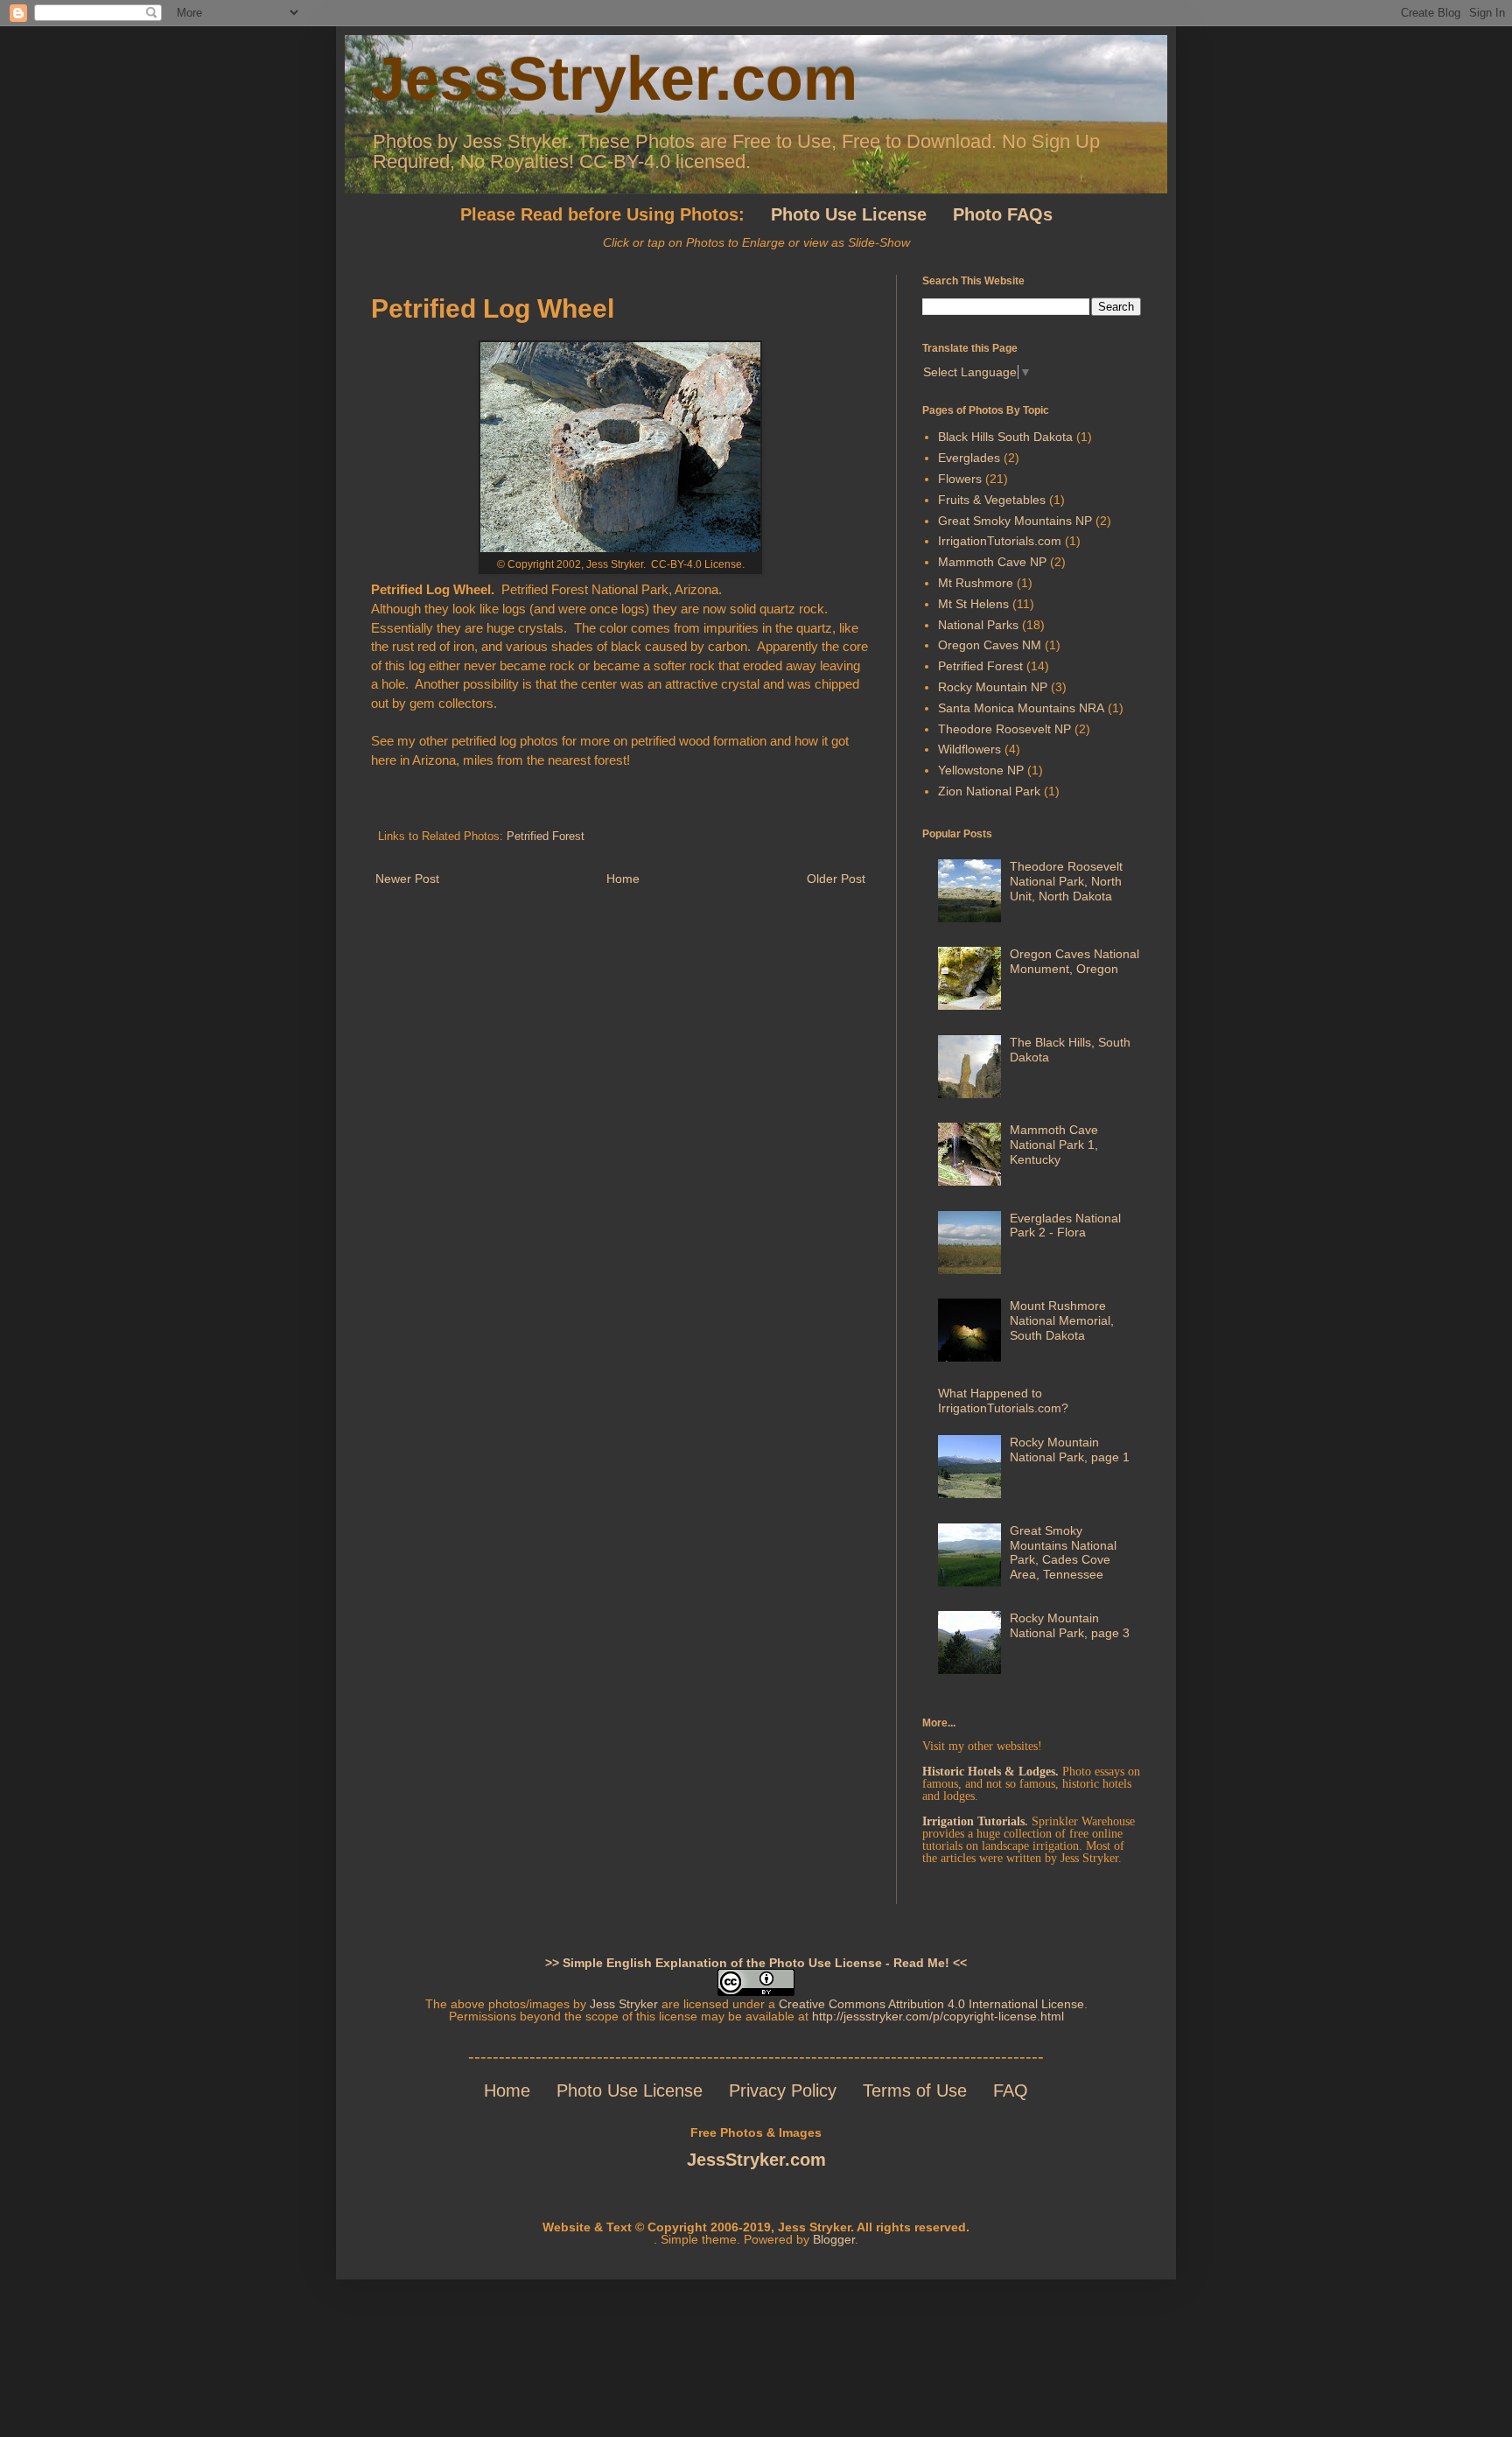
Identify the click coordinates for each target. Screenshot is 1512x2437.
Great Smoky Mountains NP (1015, 521)
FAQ (1011, 2090)
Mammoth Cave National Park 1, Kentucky (1054, 1145)
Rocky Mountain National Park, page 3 (1070, 1625)
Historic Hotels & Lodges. (990, 1772)
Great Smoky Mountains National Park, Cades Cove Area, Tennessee (1063, 1552)
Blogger (834, 2239)
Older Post (836, 879)
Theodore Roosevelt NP (1004, 729)
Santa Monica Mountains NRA (1021, 708)
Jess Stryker (624, 2004)
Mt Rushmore (976, 583)
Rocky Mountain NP (993, 687)
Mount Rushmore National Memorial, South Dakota (1062, 1320)
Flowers (960, 479)
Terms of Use (915, 2090)
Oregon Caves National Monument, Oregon (1074, 961)
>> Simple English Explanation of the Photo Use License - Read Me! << (756, 1963)
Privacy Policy (796, 2090)
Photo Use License (630, 2090)
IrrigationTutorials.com (1000, 541)
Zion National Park (989, 791)
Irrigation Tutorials (973, 1821)
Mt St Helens (973, 604)
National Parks (978, 625)
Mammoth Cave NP (992, 562)
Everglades (969, 458)
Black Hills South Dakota (1005, 437)
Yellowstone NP (981, 770)
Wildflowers (969, 749)
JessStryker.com (614, 79)
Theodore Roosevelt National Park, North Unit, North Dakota (1066, 881)
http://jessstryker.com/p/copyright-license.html (938, 2016)
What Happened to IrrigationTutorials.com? (1003, 1401)
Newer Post (407, 879)
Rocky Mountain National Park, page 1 (1070, 1450)
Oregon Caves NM (990, 645)
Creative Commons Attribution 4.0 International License (931, 2004)
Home (623, 879)
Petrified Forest (546, 837)
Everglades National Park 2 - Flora (1065, 1226)
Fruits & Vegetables (992, 500)
